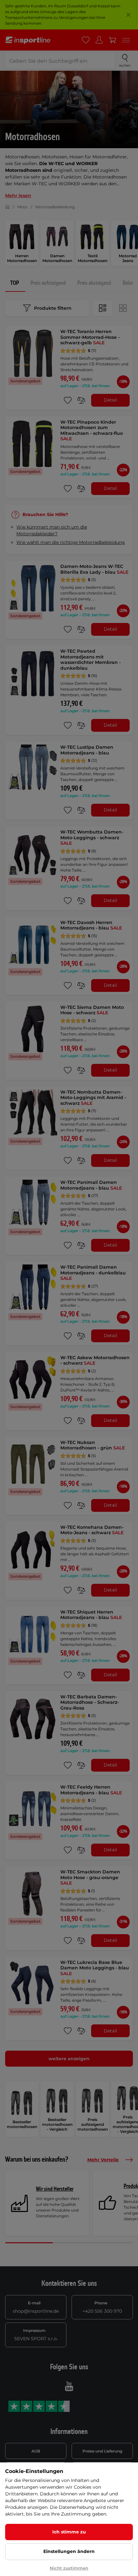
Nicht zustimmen (69, 2568)
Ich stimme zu (69, 2532)
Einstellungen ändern (69, 2551)
